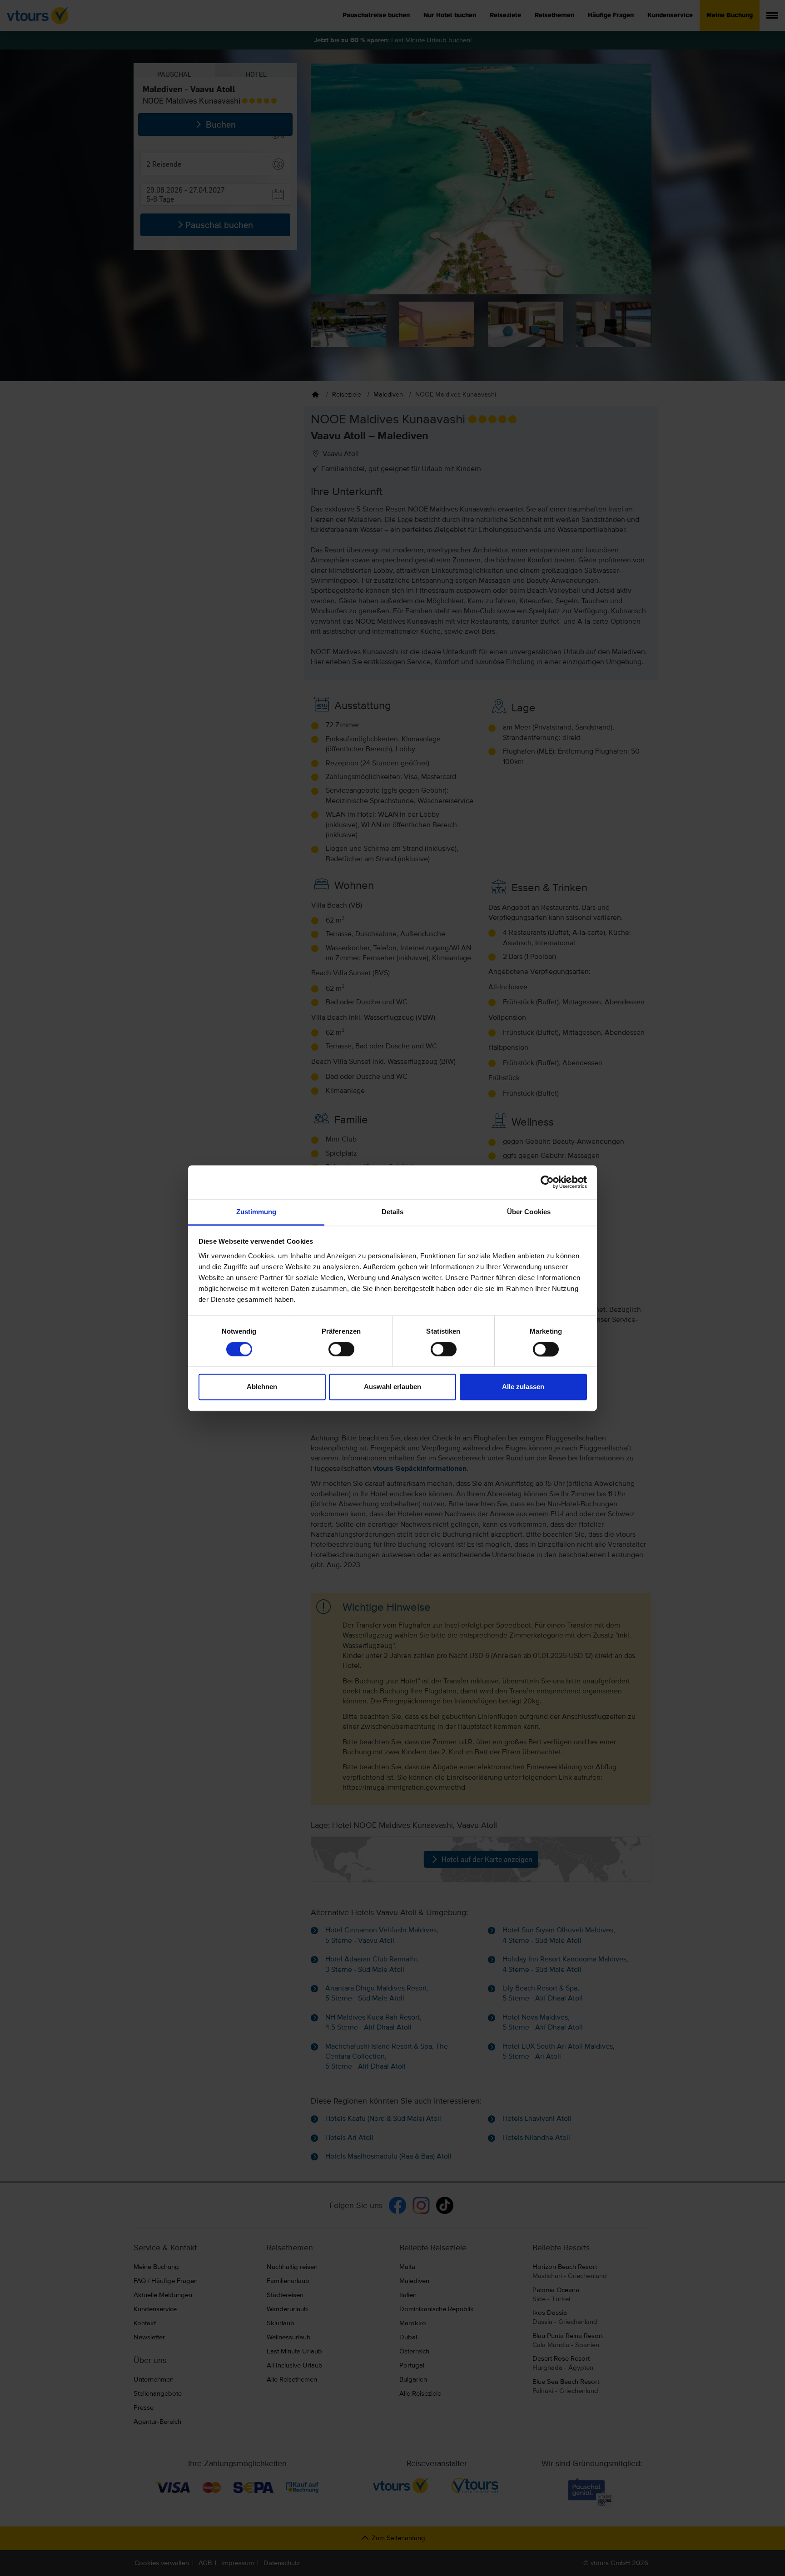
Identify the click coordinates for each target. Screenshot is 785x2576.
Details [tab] (393, 1212)
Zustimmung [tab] (256, 1212)
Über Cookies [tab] (529, 1212)
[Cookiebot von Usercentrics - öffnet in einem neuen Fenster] (547, 1182)
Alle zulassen (523, 1387)
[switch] (341, 1349)
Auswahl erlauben (392, 1387)
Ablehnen (262, 1387)
